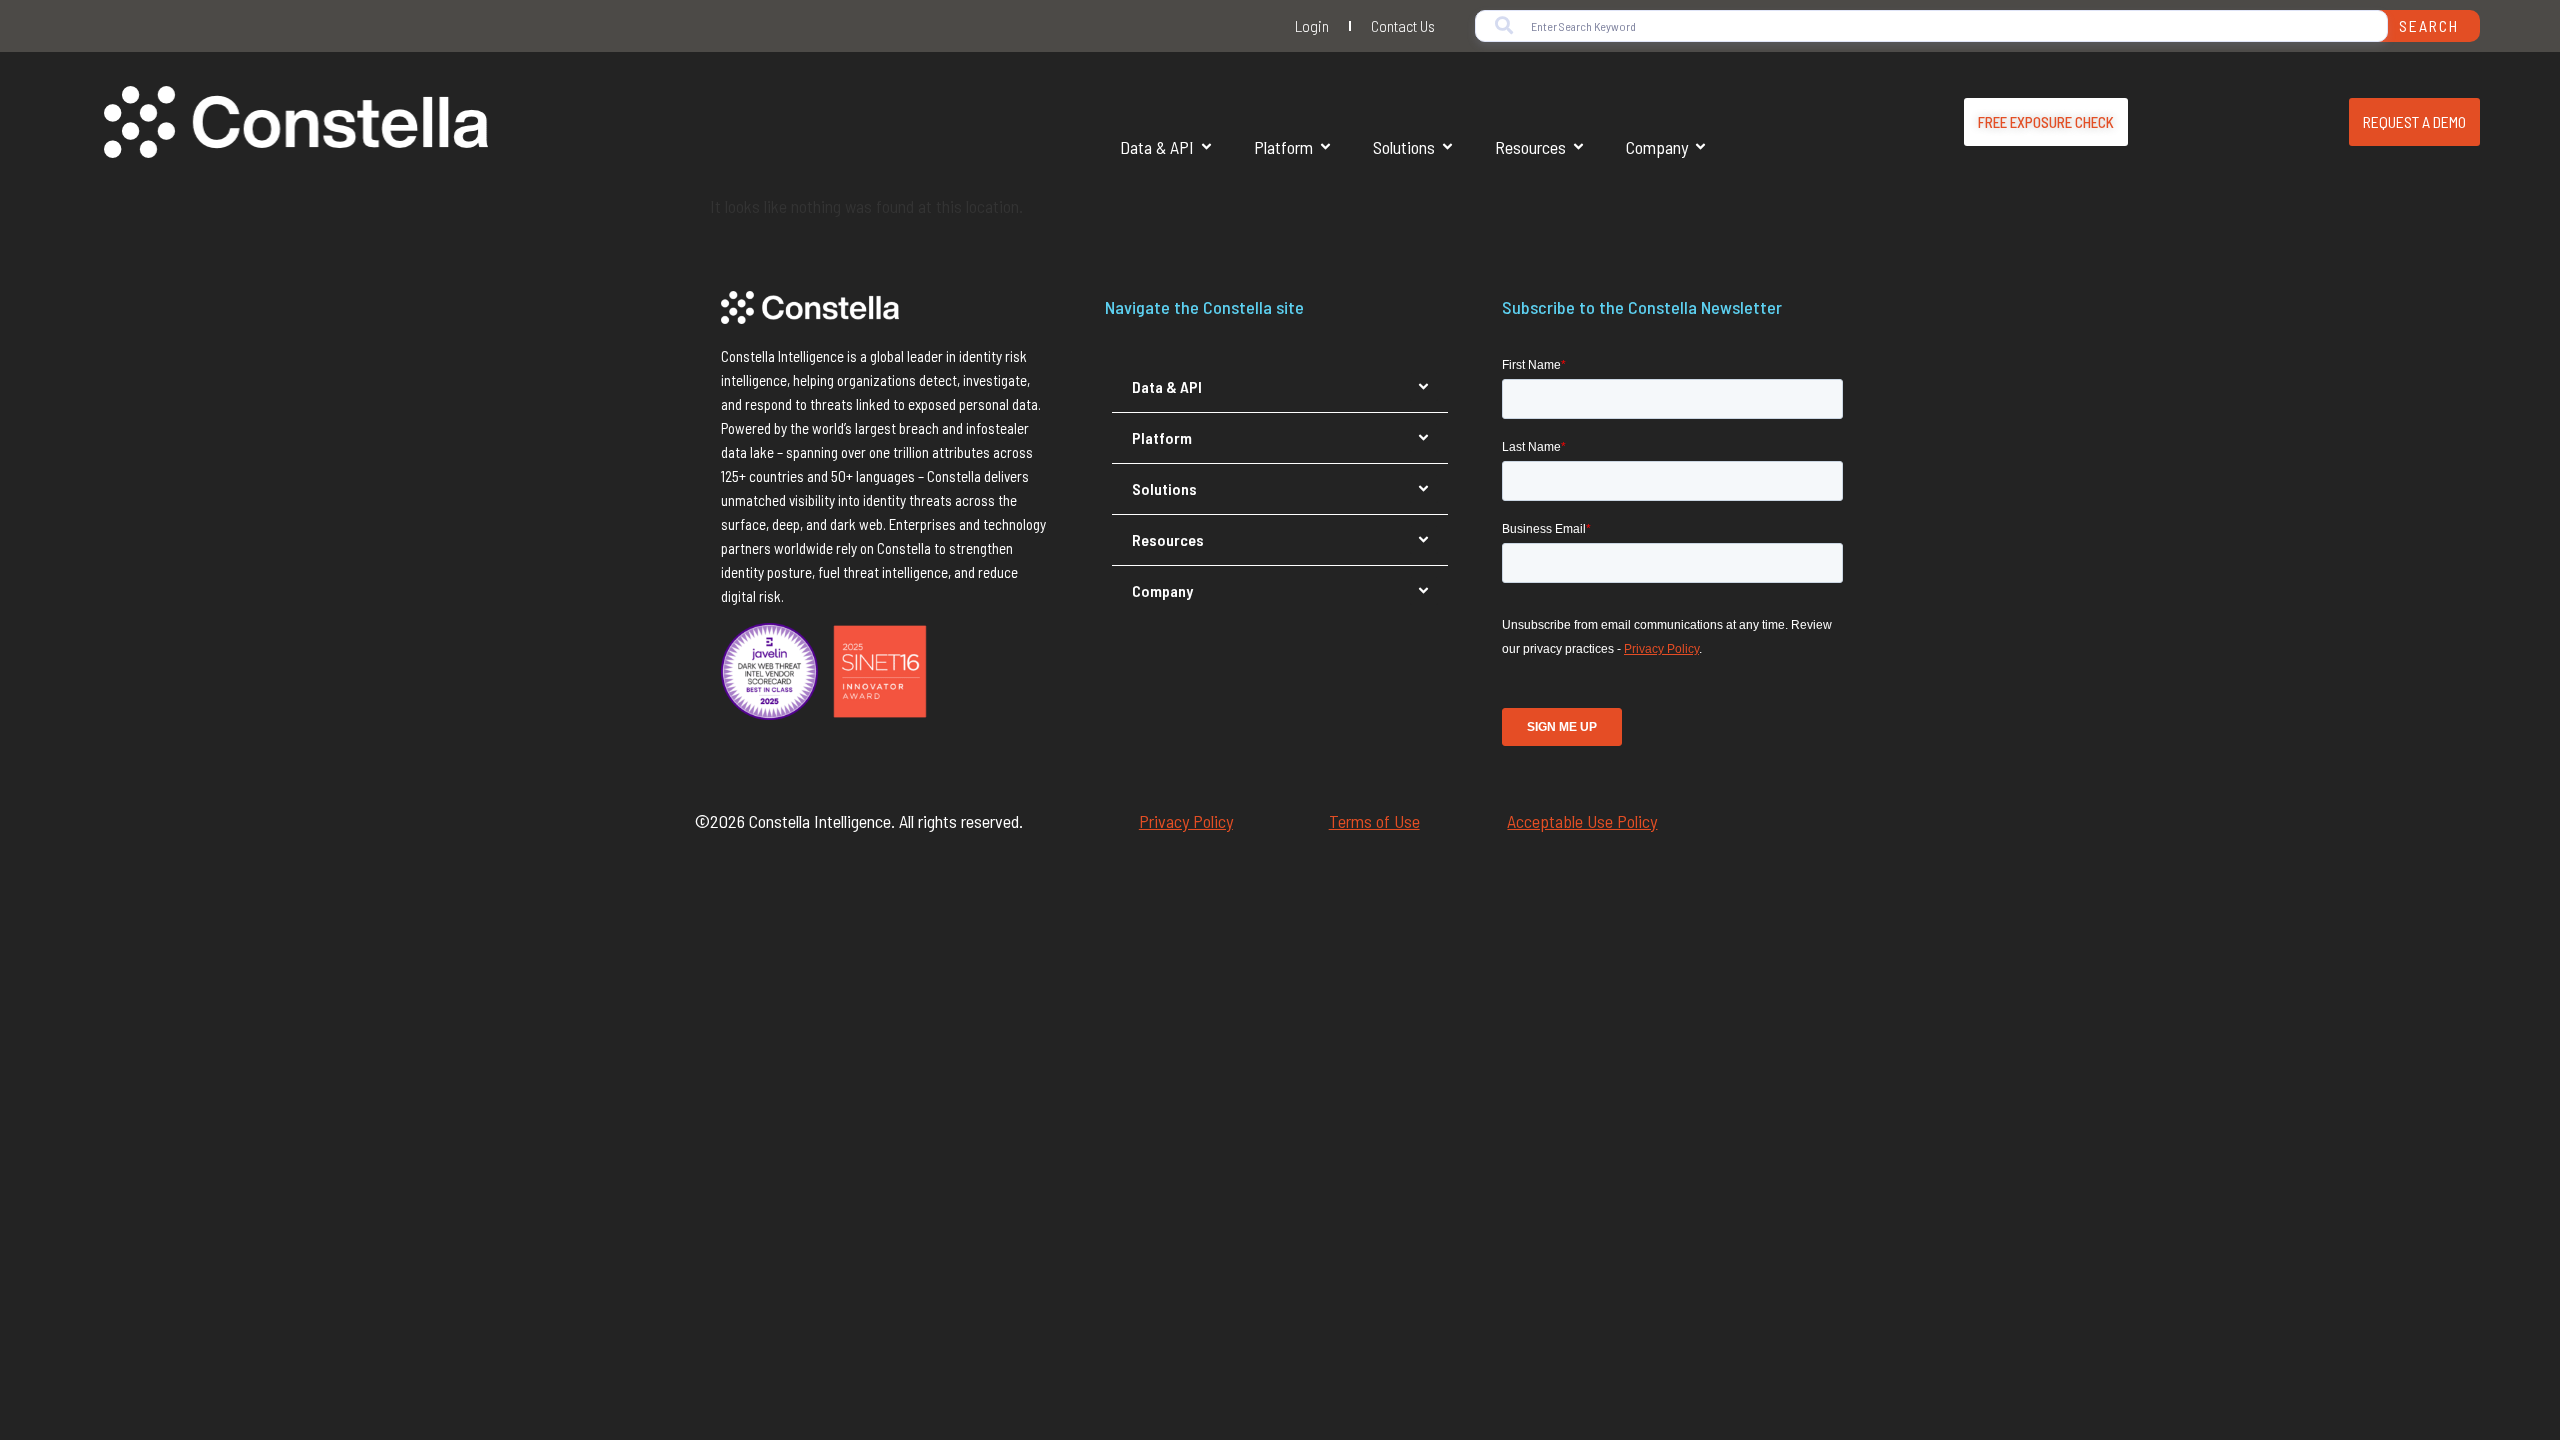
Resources (1530, 147)
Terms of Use (1374, 821)
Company (1657, 147)
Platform (1283, 147)
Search (2429, 25)
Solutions (1404, 147)
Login (1312, 25)
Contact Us (1403, 25)
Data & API (1157, 147)
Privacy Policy (1186, 821)
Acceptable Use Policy (1582, 821)
